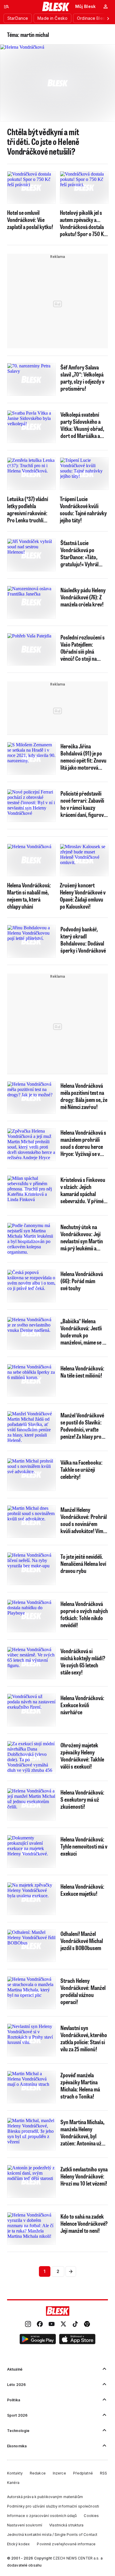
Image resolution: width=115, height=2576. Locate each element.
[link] (28, 2325)
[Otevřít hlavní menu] (6, 6)
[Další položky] (108, 18)
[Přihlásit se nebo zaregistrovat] (106, 6)
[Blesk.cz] (56, 6)
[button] (38, 2340)
